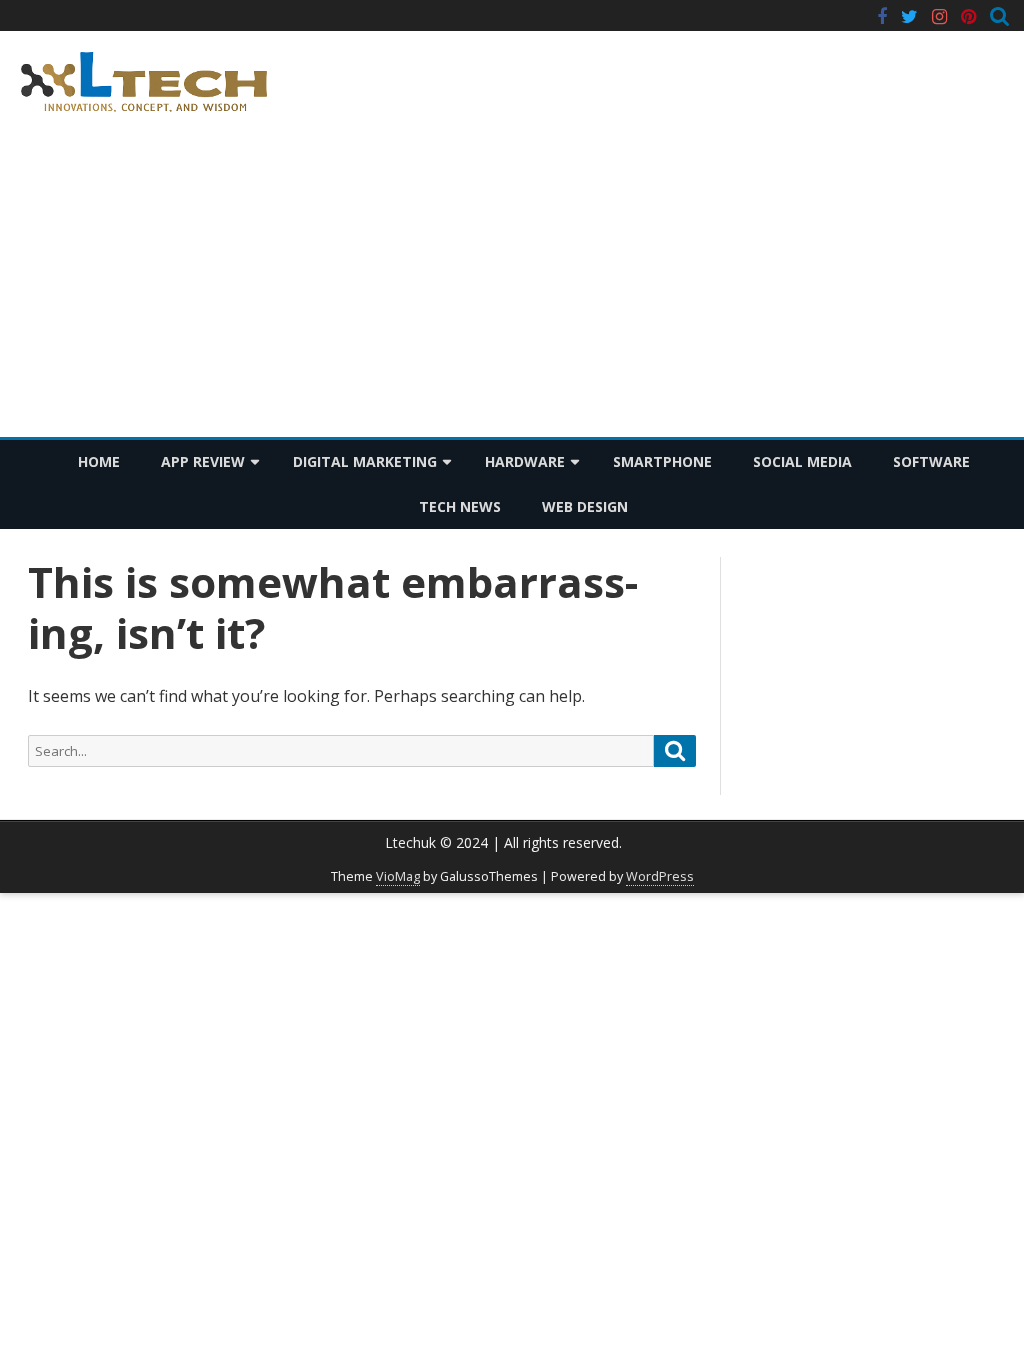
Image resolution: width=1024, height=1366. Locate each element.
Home (99, 461)
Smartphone (662, 461)
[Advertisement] (512, 287)
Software (931, 461)
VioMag (398, 876)
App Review (203, 461)
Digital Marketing (365, 461)
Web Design (585, 506)
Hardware (525, 461)
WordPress (660, 876)
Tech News (460, 506)
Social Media (802, 461)
